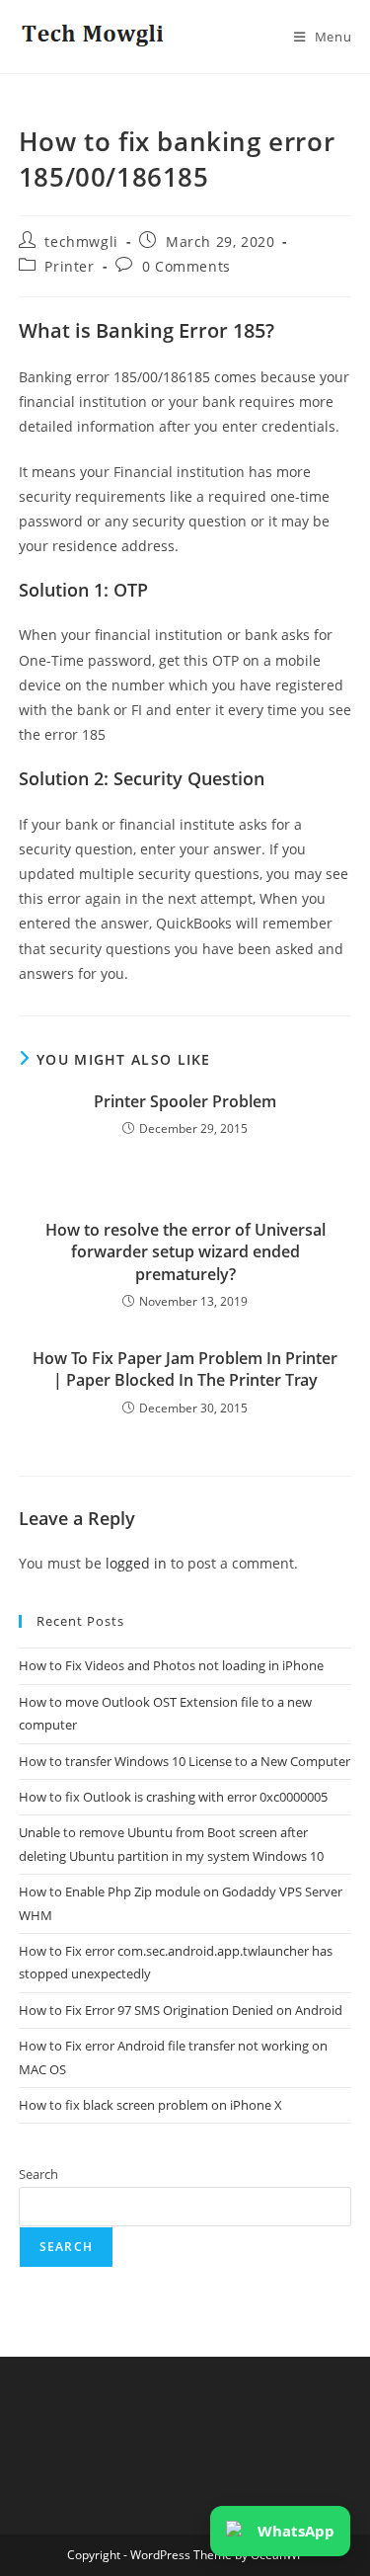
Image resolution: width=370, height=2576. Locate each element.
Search (38, 2174)
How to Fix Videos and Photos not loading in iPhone (171, 1665)
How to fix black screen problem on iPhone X (150, 2105)
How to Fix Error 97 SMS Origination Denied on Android (181, 2010)
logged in (136, 1563)
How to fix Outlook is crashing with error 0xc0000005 (173, 1797)
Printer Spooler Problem (185, 1101)
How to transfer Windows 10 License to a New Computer (185, 1761)
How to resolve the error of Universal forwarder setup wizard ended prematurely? (185, 1252)
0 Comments (186, 266)
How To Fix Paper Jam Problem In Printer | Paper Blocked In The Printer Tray (185, 1369)
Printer (69, 266)
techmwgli (81, 241)
